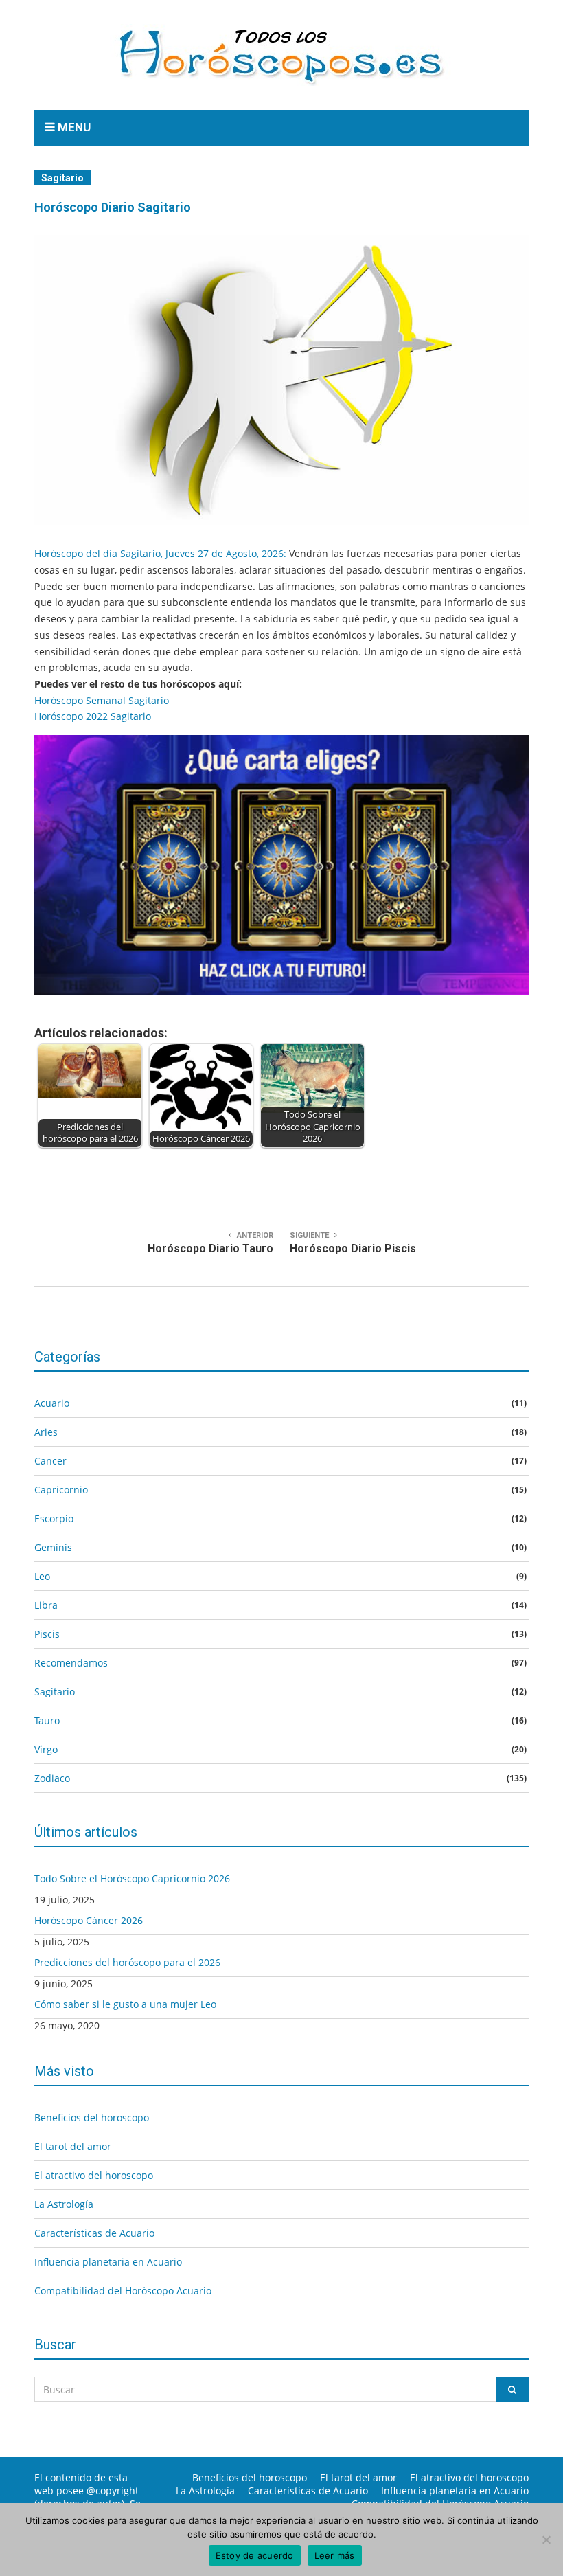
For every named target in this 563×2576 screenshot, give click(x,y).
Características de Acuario (94, 2233)
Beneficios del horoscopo (92, 2117)
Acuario (52, 1403)
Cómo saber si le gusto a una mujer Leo (125, 2004)
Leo (42, 1576)
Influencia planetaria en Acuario (108, 2262)
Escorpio (54, 1518)
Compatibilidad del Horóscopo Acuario (123, 2291)
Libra (46, 1605)
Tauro (47, 1720)
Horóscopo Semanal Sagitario (102, 700)
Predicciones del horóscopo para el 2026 (127, 1962)
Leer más (335, 2555)
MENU (73, 127)
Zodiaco (52, 1778)
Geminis (53, 1547)
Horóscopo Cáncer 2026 (89, 1920)
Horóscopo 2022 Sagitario (93, 716)
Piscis (47, 1634)
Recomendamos (71, 1663)
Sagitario (62, 178)
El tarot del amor (73, 2146)
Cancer (50, 1461)
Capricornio (61, 1490)
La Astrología (64, 2204)
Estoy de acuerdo (255, 2555)
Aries (46, 1432)
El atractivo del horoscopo (94, 2175)
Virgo (46, 1749)
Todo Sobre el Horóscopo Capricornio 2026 (132, 1878)
